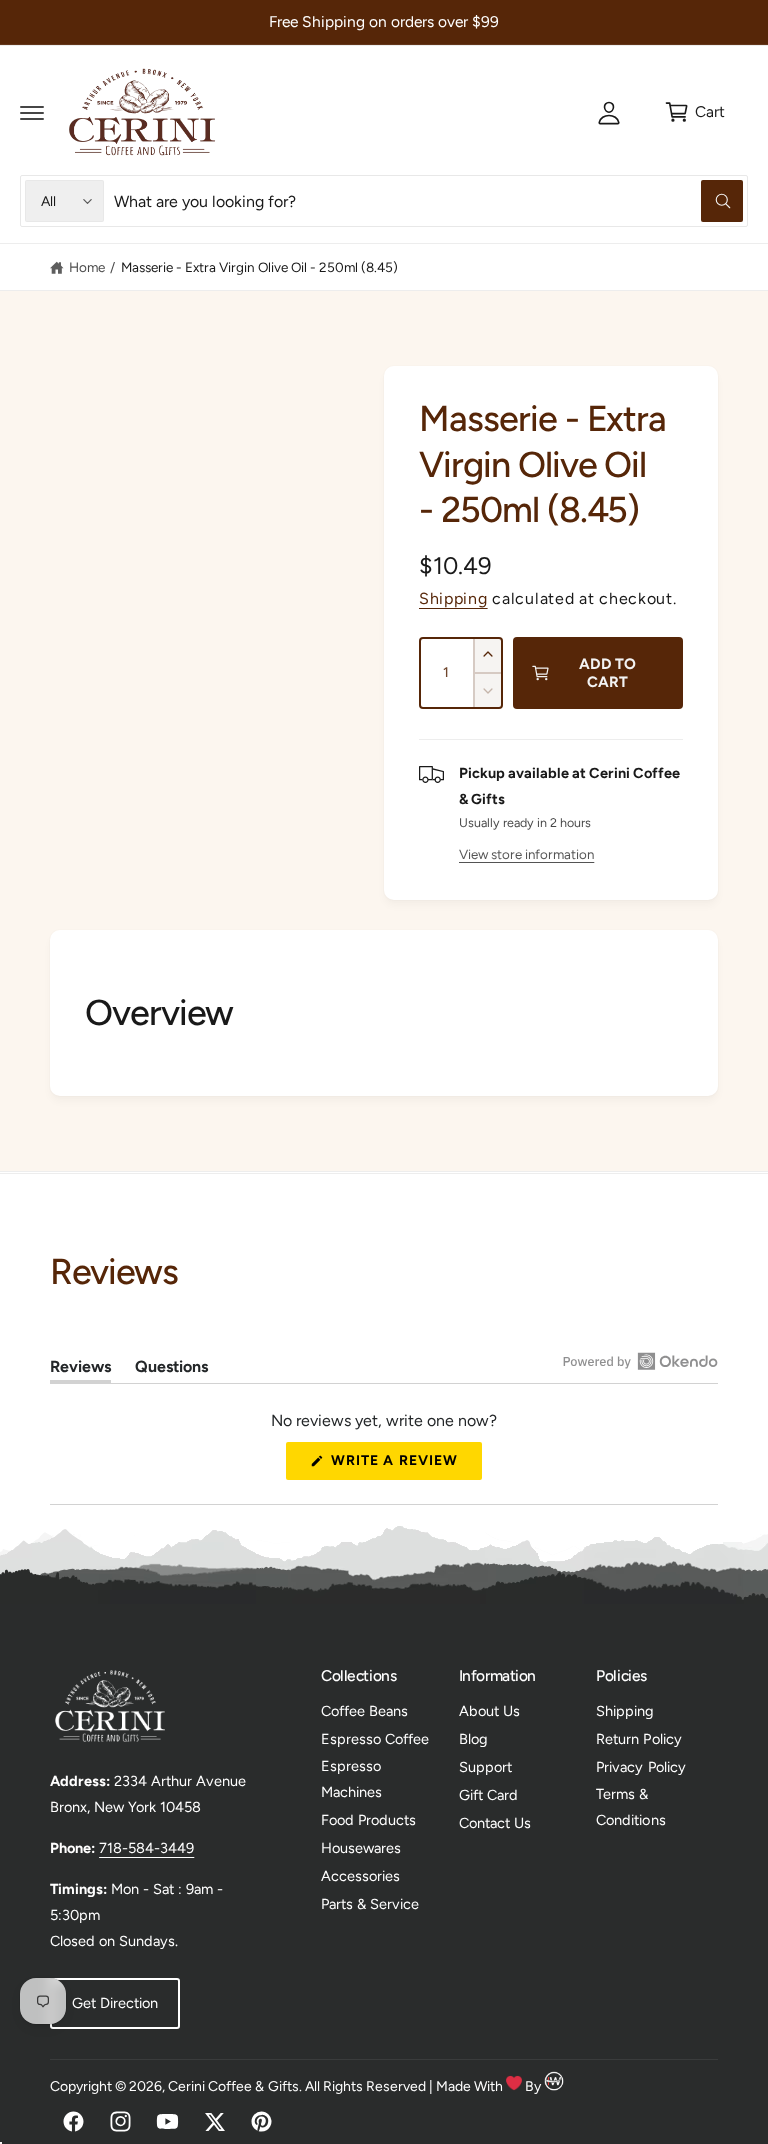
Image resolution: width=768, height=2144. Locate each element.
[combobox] (428, 201)
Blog (473, 1739)
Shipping (453, 598)
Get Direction (115, 2003)
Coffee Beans (364, 1711)
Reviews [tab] (80, 1370)
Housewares (361, 1848)
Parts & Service (370, 1904)
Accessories (360, 1876)
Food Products (368, 1820)
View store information (526, 854)
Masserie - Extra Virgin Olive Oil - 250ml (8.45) (260, 267)
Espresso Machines (351, 1779)
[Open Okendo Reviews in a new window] (640, 1361)
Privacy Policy (640, 1767)
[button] (32, 112)
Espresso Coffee (375, 1739)
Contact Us (495, 1823)
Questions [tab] (171, 1370)
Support (485, 1767)
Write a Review (400, 1465)
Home (87, 267)
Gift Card (488, 1795)
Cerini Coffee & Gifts (233, 2086)
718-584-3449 (146, 1848)
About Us (489, 1711)
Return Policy (638, 1739)
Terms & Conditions (630, 1807)
